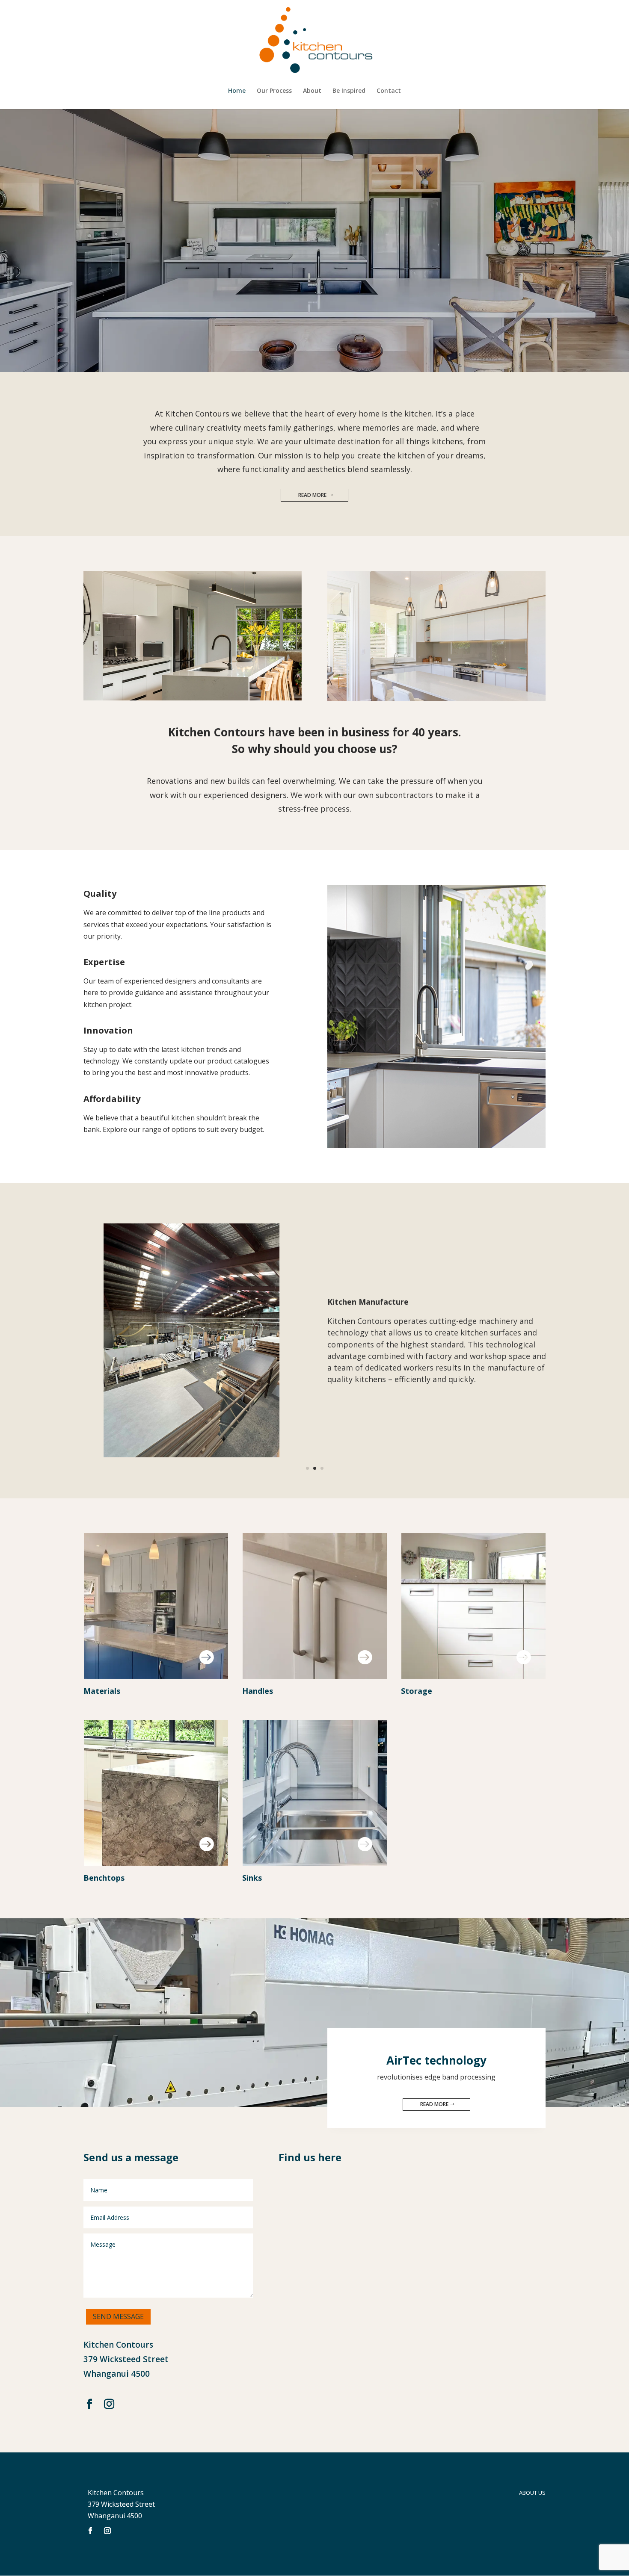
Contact (389, 91)
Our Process (274, 91)
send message (118, 2316)
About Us (532, 2493)
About (312, 91)
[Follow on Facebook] (89, 2404)
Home (237, 91)
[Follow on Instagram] (109, 2404)
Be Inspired (349, 91)
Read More (312, 495)
